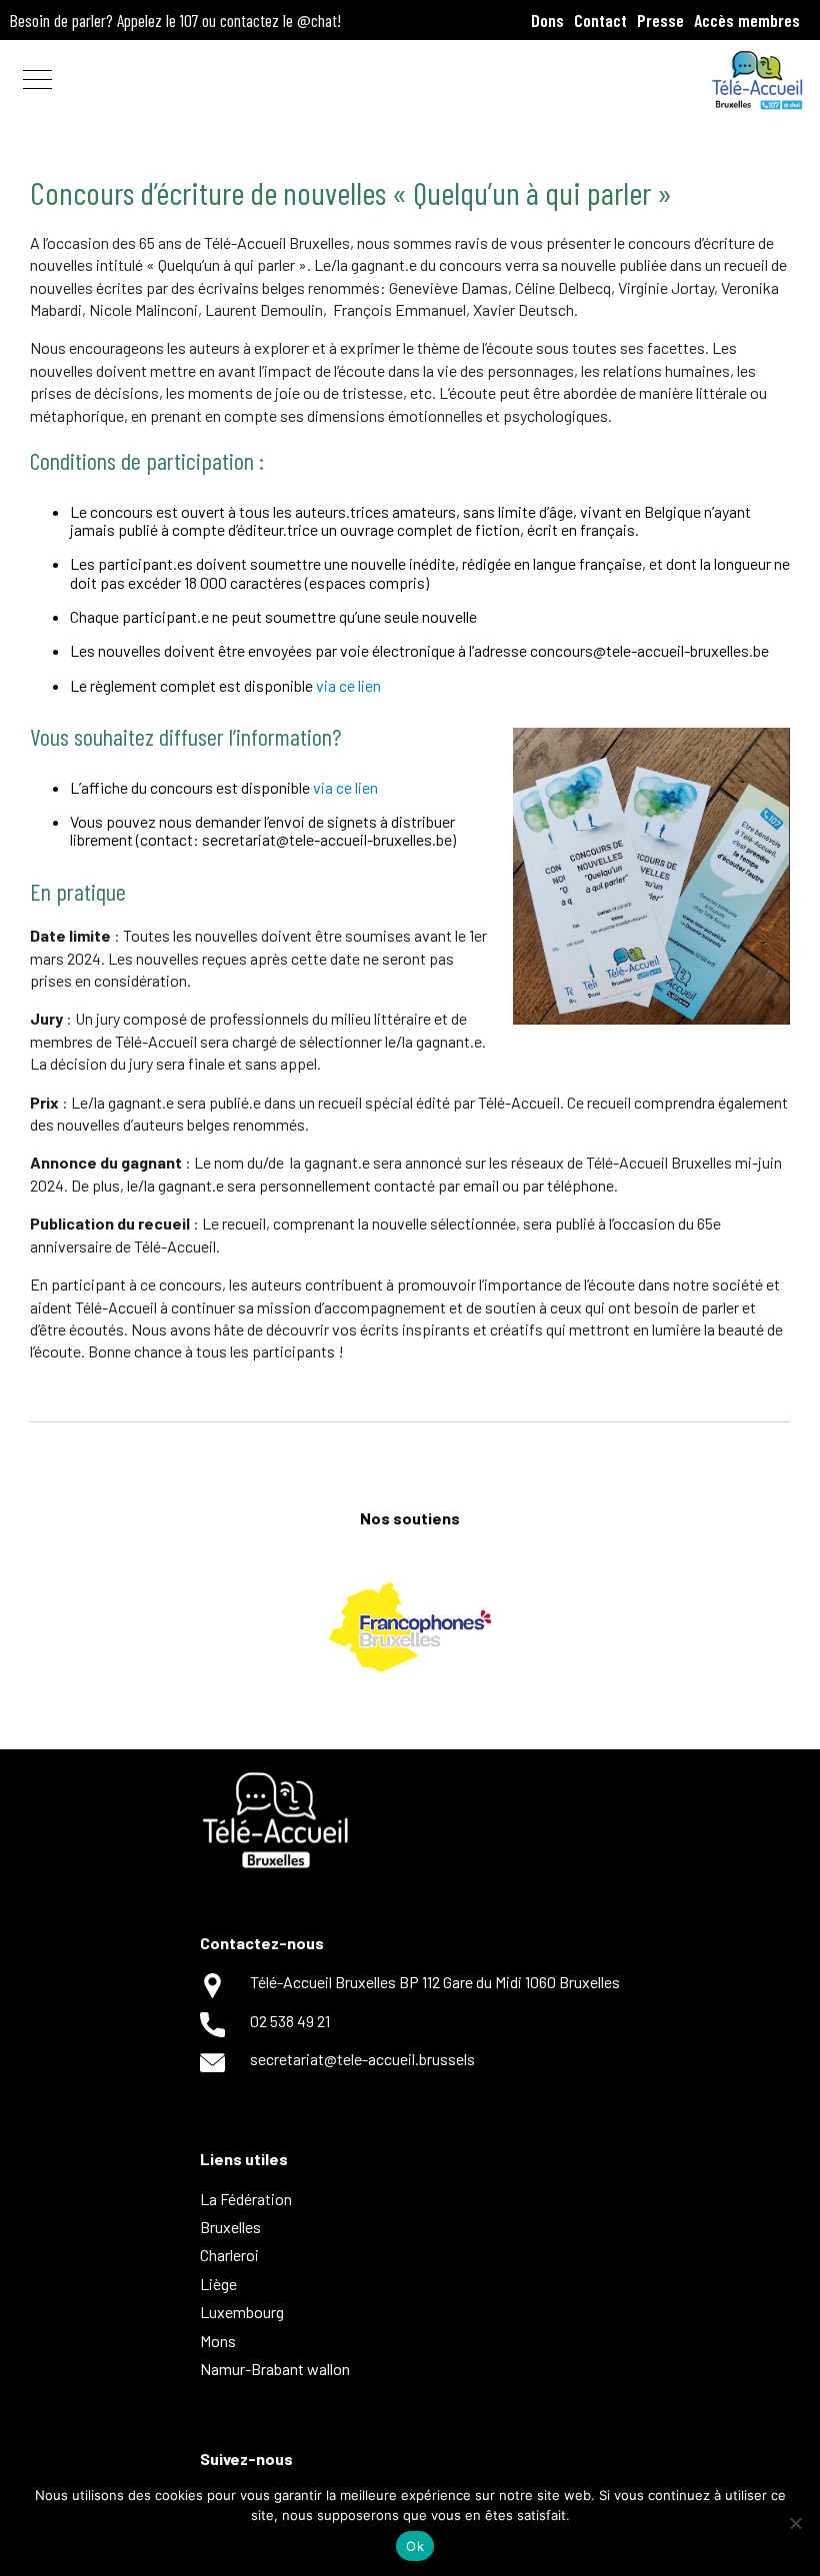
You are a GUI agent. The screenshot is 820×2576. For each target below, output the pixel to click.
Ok (415, 2546)
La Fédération (246, 2199)
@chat (317, 20)
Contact (600, 20)
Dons (547, 20)
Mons (218, 2341)
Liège (218, 2284)
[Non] (795, 2523)
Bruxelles (230, 2227)
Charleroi (229, 2255)
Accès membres (747, 20)
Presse (660, 20)
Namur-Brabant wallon (275, 2369)
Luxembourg (242, 2312)
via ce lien (348, 685)
